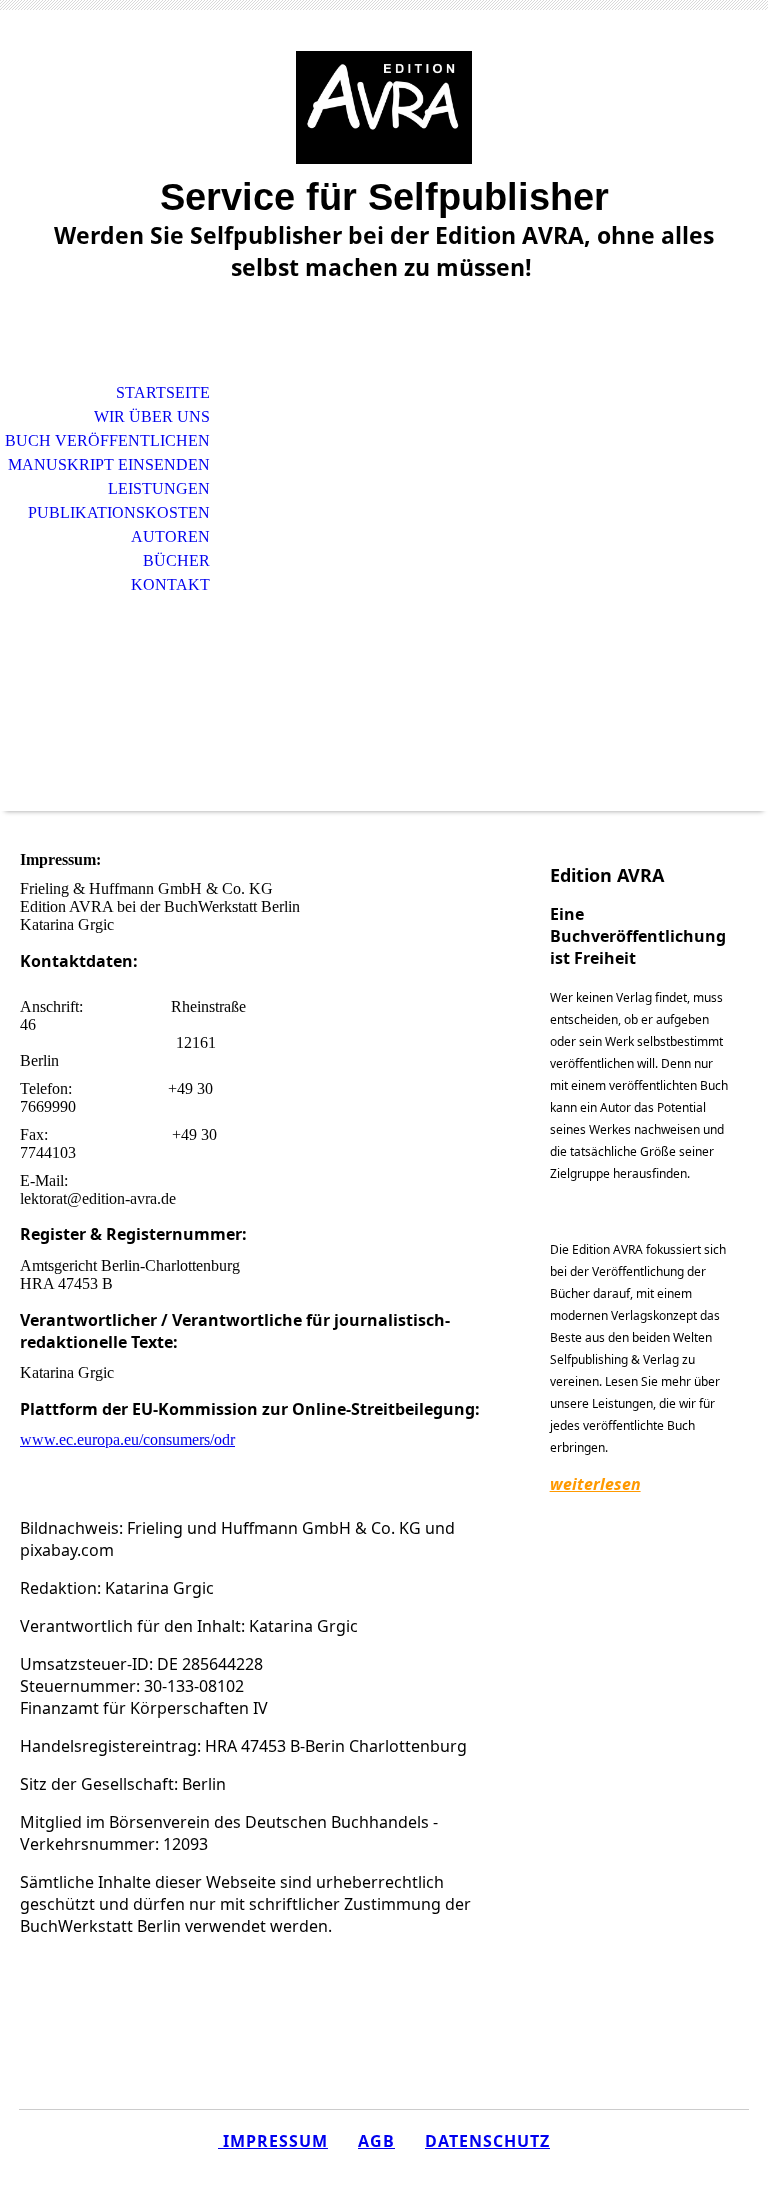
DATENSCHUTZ (487, 2141)
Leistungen (159, 488)
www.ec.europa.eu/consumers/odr (127, 1439)
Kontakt (170, 584)
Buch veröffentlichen (107, 440)
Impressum (273, 2141)
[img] (384, 107)
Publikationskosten (119, 512)
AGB (376, 2141)
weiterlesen (595, 1484)
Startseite (163, 392)
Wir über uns (152, 416)
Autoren (170, 536)
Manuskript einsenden (109, 464)
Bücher (176, 560)
